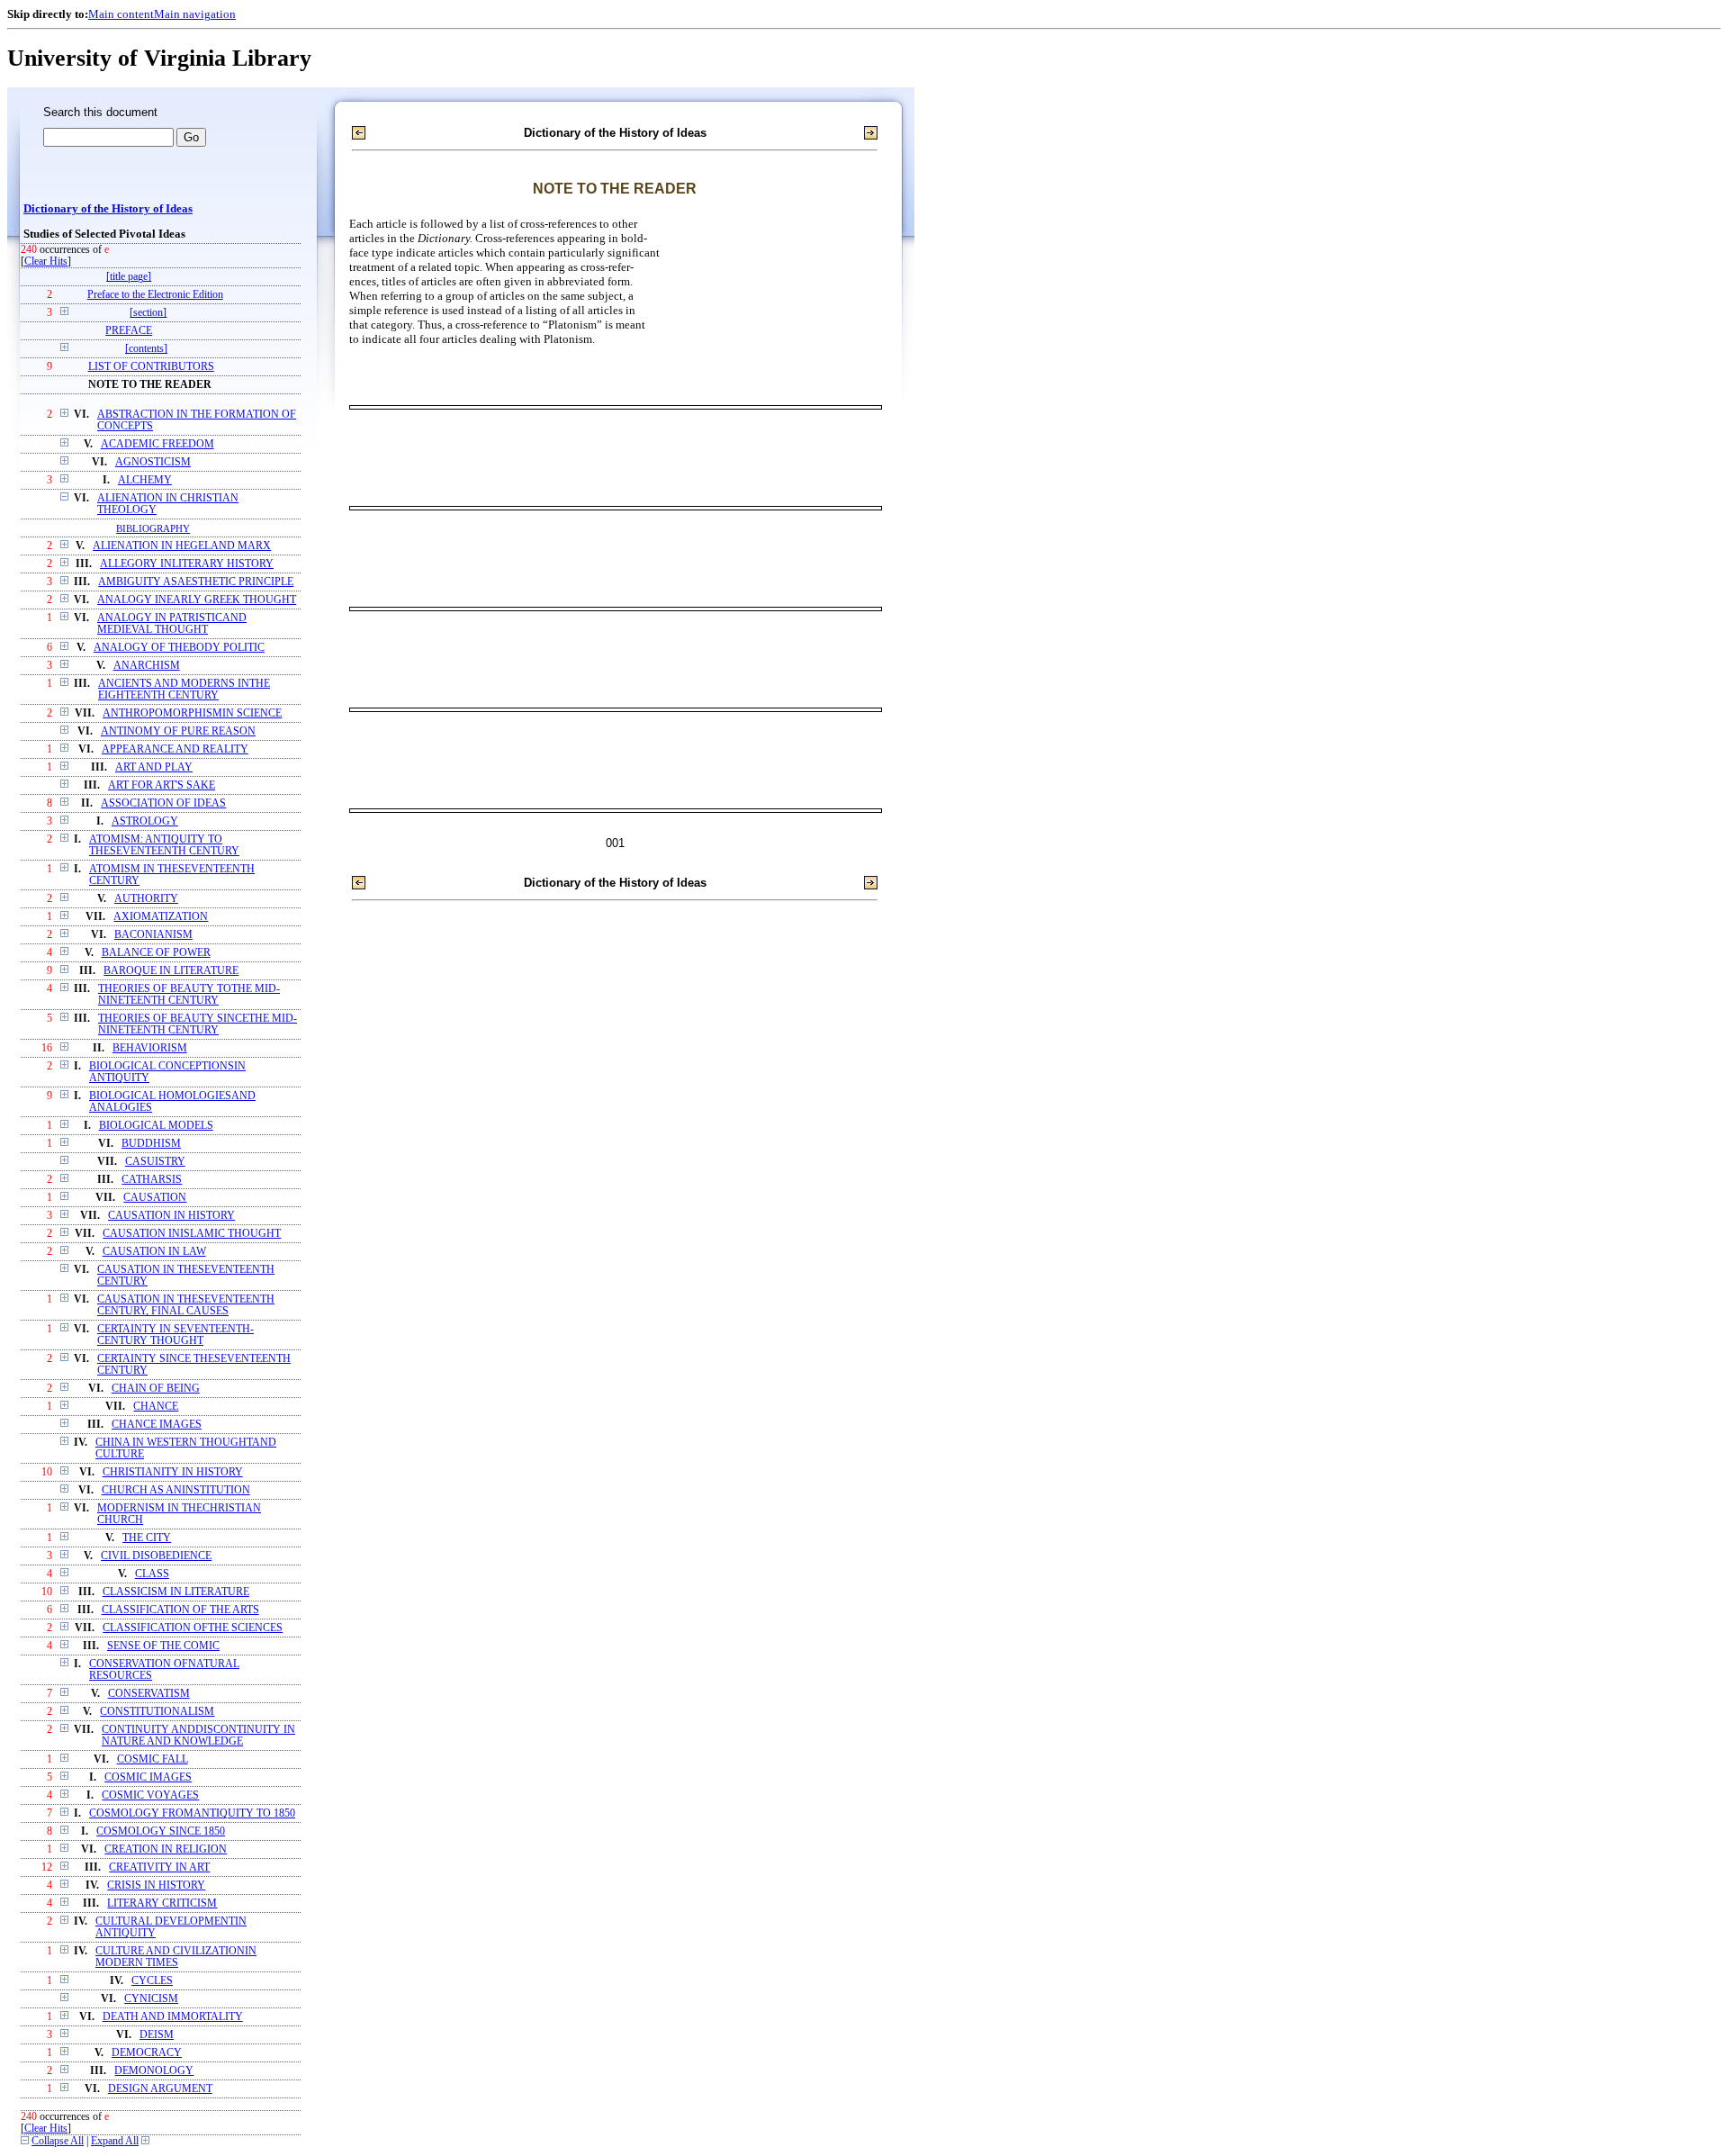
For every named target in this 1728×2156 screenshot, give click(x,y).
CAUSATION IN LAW (154, 1252)
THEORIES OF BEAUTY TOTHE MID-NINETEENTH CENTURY (189, 995)
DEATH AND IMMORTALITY (173, 2017)
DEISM (157, 2035)
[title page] (129, 277)
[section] (148, 313)
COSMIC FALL (153, 1759)
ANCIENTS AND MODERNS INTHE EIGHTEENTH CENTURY (184, 690)
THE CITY (147, 1538)
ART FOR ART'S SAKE (162, 785)
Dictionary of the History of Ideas (108, 209)
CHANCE (156, 1407)
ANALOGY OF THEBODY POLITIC (179, 648)
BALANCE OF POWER (156, 953)
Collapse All (58, 2141)
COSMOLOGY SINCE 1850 (161, 1831)
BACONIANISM (153, 935)
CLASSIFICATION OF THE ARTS (180, 1610)
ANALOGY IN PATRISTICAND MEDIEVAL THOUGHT (172, 624)
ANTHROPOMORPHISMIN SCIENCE (192, 713)
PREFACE (129, 331)
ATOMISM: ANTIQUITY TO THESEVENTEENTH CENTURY (164, 845)
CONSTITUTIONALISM (157, 1712)
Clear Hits (46, 262)
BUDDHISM (151, 1144)
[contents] (146, 349)
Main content (121, 14)
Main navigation (195, 14)
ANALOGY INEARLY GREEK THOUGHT (197, 600)
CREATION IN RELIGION (166, 1849)
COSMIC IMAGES (148, 1777)
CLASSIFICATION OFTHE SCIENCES (193, 1628)
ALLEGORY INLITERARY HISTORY (187, 564)
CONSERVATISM (149, 1694)
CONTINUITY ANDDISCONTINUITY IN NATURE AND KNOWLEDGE (198, 1736)
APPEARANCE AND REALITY (175, 749)
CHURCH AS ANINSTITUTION (176, 1490)
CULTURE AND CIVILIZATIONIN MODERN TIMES (176, 1957)
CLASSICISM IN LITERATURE (176, 1592)
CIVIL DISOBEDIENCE (156, 1556)
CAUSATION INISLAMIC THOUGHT (192, 1234)
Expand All (115, 2141)
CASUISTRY (155, 1162)
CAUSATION (155, 1198)
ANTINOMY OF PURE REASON (178, 731)
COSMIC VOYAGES (150, 1795)
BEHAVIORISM (150, 1048)
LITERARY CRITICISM (162, 1903)
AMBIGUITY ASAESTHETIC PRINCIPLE (196, 582)
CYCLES (152, 1981)
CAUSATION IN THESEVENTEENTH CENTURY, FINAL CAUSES (186, 1305)
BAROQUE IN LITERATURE (171, 971)
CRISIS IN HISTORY (156, 1885)
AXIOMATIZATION (161, 917)
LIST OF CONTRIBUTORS (151, 367)
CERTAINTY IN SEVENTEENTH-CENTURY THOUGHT (175, 1335)
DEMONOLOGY (154, 2071)
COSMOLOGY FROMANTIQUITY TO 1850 (192, 1813)
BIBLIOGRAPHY (153, 528)
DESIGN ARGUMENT (160, 2089)
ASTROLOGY (145, 821)
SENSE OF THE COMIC (163, 1646)
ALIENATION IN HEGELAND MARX (182, 546)
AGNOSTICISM (153, 462)
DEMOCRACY (147, 2053)
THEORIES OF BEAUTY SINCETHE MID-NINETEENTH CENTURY (198, 1024)
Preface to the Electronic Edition (155, 295)
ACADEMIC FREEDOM (157, 444)
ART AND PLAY (154, 767)
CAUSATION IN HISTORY (171, 1216)
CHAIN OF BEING (156, 1389)
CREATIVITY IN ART (159, 1867)
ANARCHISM (147, 666)
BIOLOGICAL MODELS (156, 1126)
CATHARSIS (152, 1180)
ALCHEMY (145, 480)
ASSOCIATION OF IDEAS (163, 803)
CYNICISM (151, 1999)
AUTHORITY (146, 899)
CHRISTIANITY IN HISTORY (173, 1472)
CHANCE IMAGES (157, 1425)
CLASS (152, 1574)
